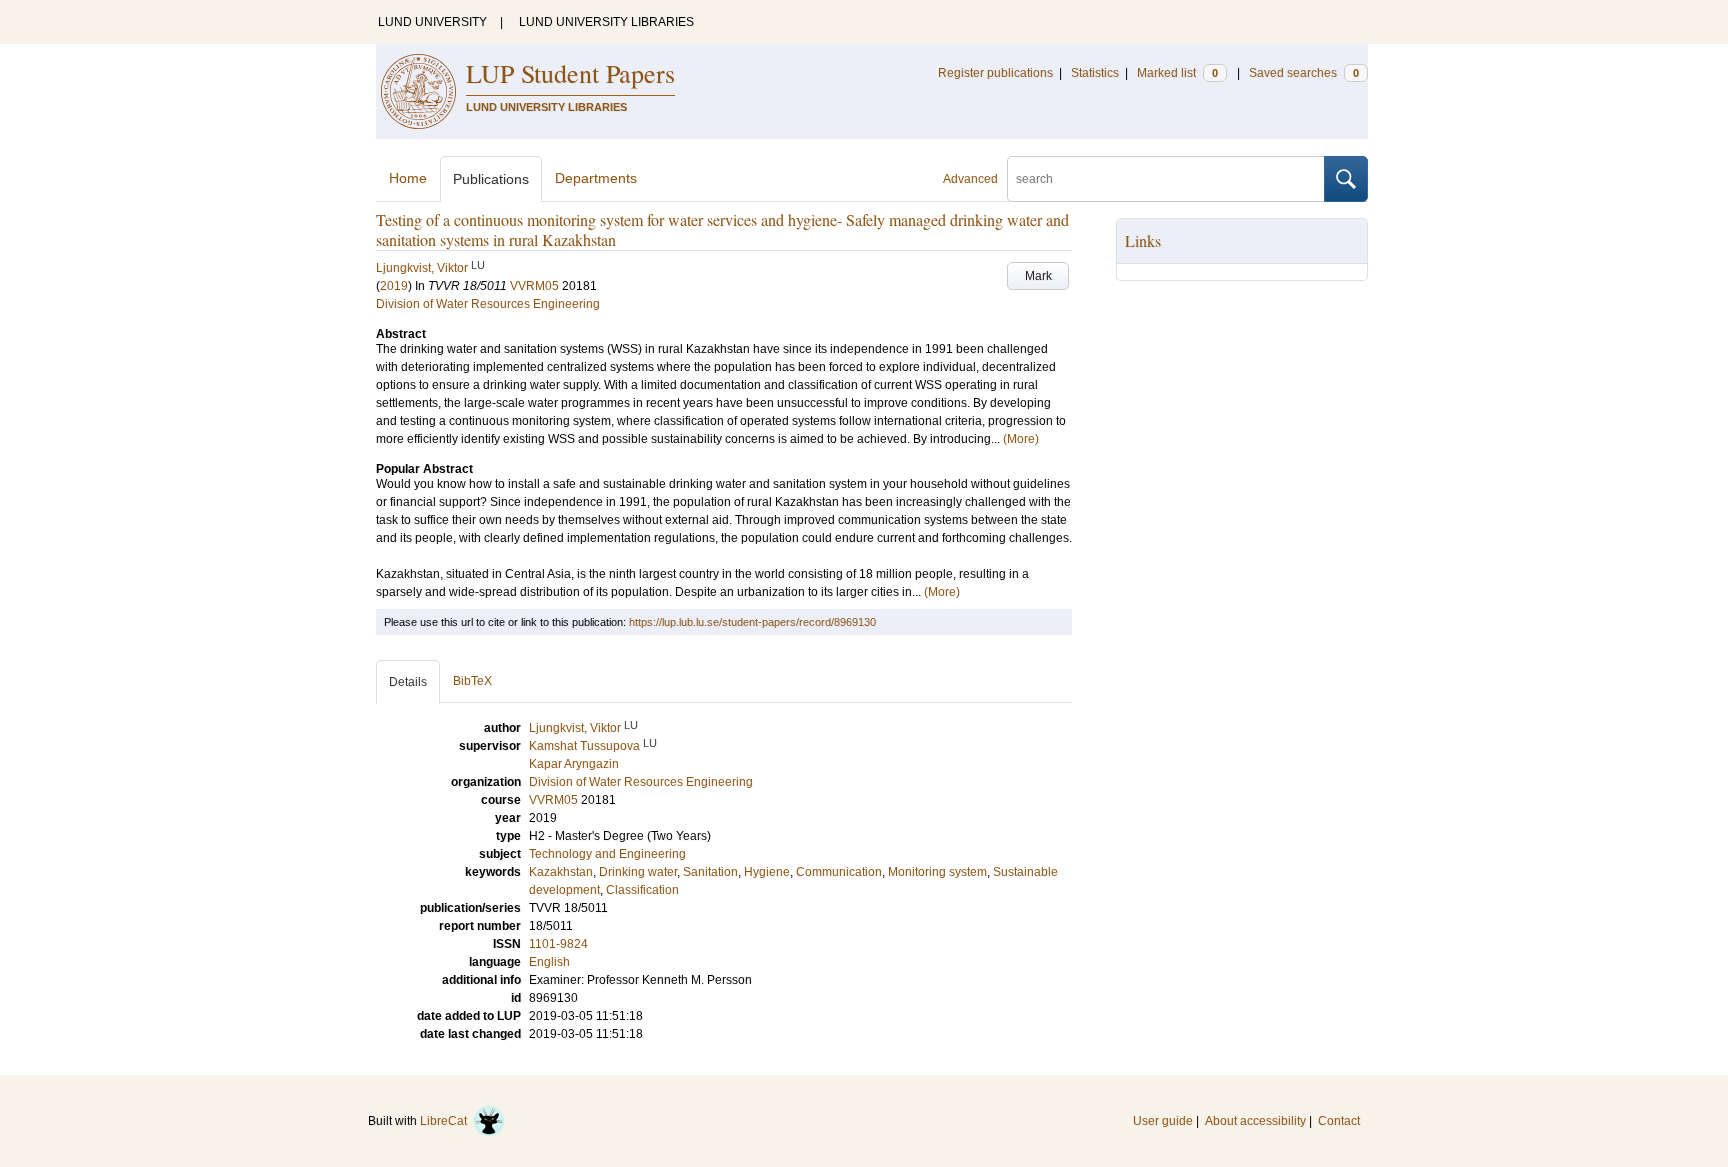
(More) (1021, 439)
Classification (642, 890)
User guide (1163, 1121)
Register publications (995, 73)
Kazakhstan (561, 872)
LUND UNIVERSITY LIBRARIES (606, 22)
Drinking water (638, 872)
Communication (839, 872)
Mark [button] (1038, 276)
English (549, 962)
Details (408, 682)
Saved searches (1304, 73)
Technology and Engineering (607, 854)
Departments (596, 178)
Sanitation (710, 872)
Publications (491, 179)
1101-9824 (558, 944)
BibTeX (472, 681)
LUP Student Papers (570, 73)
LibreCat (446, 1121)
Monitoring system (937, 872)
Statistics (1095, 73)
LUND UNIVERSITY (432, 22)
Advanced (970, 179)
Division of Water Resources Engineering (488, 304)
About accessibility (1255, 1121)
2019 (394, 286)
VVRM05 (534, 286)
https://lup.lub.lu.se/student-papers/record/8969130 (752, 622)
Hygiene (767, 872)
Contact (1339, 1121)
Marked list (1177, 73)
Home (408, 178)
